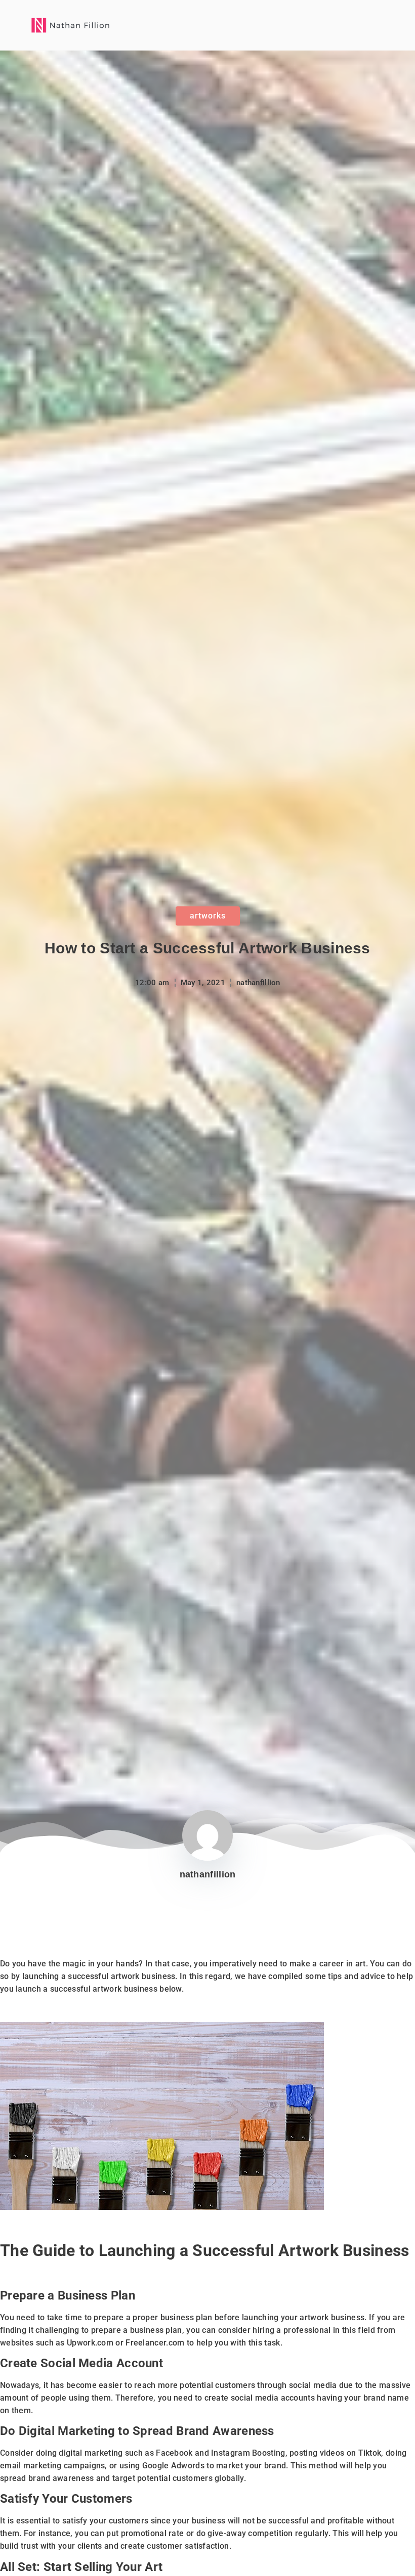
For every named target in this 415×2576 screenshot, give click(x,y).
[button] (374, 25)
